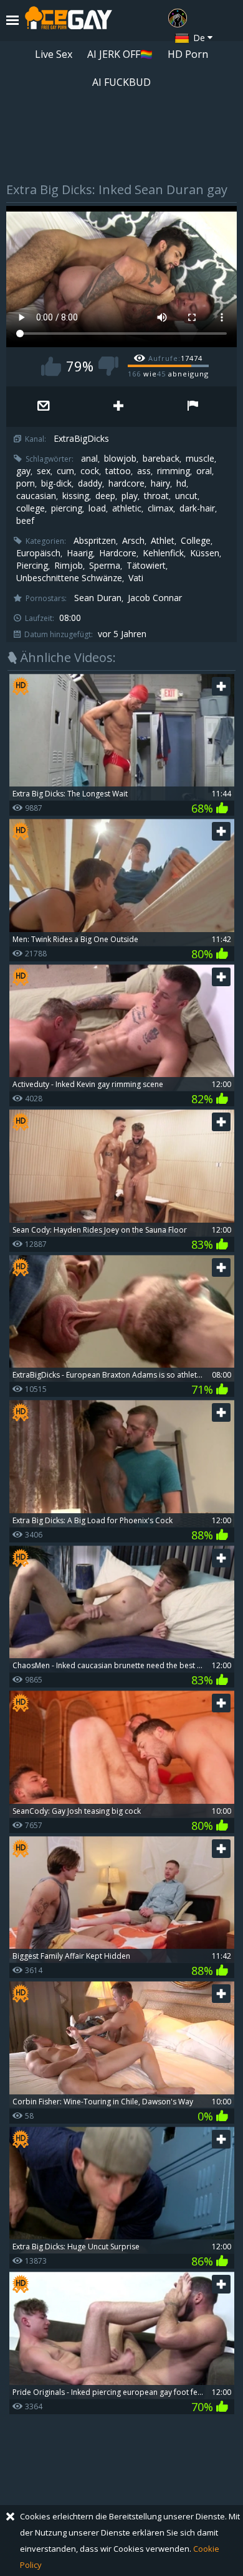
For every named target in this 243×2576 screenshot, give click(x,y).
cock (90, 471)
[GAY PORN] (178, 18)
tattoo (118, 471)
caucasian (36, 496)
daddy (90, 483)
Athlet (163, 541)
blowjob (120, 459)
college (31, 508)
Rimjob (69, 566)
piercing (67, 508)
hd (181, 483)
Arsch (133, 541)
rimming (174, 471)
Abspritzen (95, 541)
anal (89, 459)
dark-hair (197, 508)
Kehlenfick (163, 553)
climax (160, 508)
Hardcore (118, 553)
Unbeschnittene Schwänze (69, 578)
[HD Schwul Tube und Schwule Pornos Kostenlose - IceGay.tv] (69, 21)
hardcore (126, 483)
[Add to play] (118, 407)
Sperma (105, 566)
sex (44, 471)
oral (204, 471)
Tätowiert (146, 566)
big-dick (56, 483)
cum (65, 471)
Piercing (32, 566)
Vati (136, 578)
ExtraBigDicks (81, 439)
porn (26, 483)
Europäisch (38, 553)
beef (25, 521)
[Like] (51, 366)
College (196, 541)
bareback (161, 459)
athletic (127, 508)
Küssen (205, 553)
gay (23, 471)
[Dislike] (108, 366)
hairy (160, 483)
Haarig (80, 553)
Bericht (193, 407)
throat (156, 496)
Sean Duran (98, 598)
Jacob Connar (155, 598)
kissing (76, 496)
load (97, 508)
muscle (200, 459)
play (130, 496)
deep (105, 496)
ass (144, 471)
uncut (186, 496)
